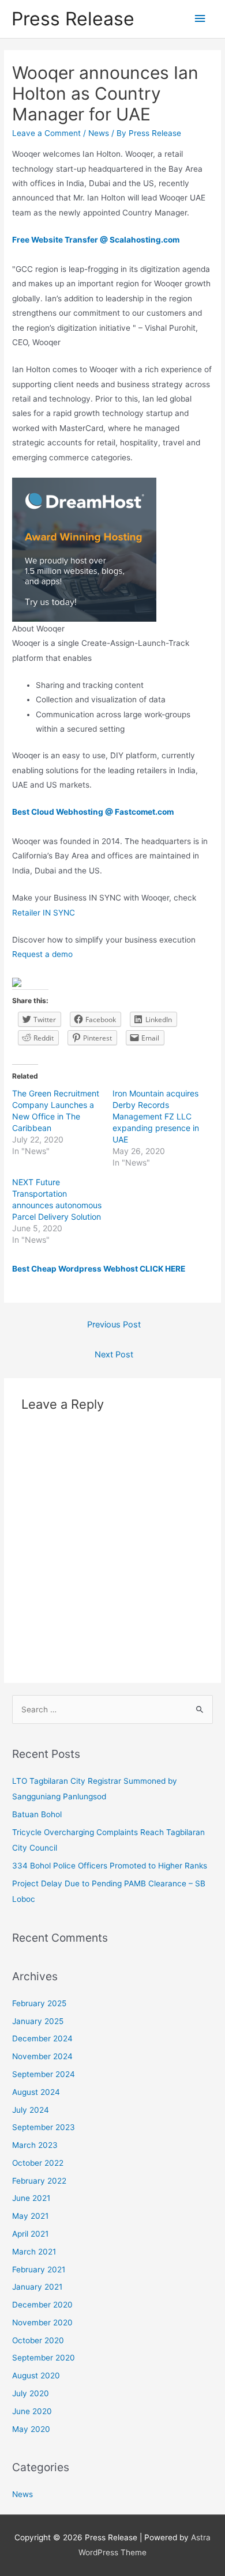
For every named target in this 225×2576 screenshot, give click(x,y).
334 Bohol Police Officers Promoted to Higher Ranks (110, 1866)
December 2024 (42, 2038)
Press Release (73, 19)
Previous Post (114, 1325)
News (99, 133)
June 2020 (32, 2411)
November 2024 (42, 2056)
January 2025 (38, 2021)
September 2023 (44, 2127)
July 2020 (31, 2393)
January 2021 (37, 2287)
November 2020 (42, 2322)
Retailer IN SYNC (44, 913)
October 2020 (38, 2340)
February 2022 (39, 2181)
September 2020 (44, 2358)
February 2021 (39, 2269)
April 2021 (30, 2234)
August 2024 (36, 2092)
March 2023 (35, 2145)
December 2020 (42, 2305)
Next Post (114, 1355)
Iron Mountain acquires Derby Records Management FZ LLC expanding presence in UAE (156, 1116)
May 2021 (30, 2216)
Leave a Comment (46, 133)
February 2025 (39, 2003)
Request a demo (42, 954)
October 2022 (38, 2163)
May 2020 (31, 2429)
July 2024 (31, 2110)
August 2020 (36, 2375)
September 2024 (44, 2074)
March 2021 (34, 2252)
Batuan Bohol (37, 1814)
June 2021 (31, 2198)
